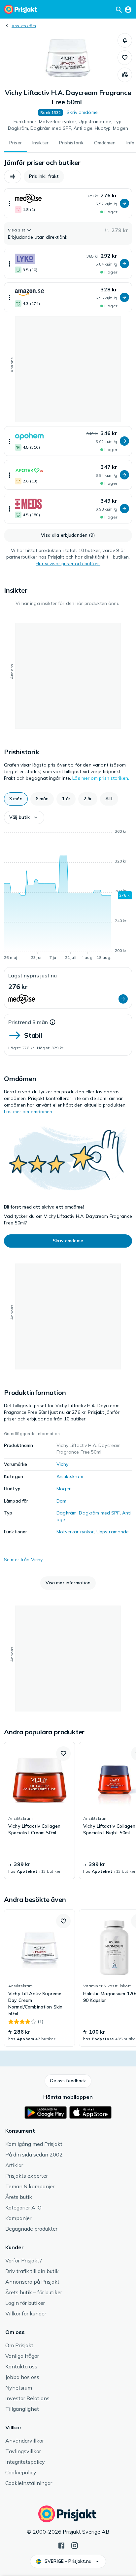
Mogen (64, 1489)
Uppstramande (113, 1532)
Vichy (62, 1464)
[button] (125, 40)
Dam (61, 1501)
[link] (39, 1810)
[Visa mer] (10, 203)
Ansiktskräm (24, 26)
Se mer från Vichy (23, 1560)
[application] (68, 896)
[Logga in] (128, 9)
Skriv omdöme (82, 112)
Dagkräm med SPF (99, 1513)
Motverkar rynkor (75, 1532)
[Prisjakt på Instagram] (75, 2545)
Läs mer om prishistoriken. (101, 778)
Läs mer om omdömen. (29, 1112)
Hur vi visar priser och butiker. (68, 564)
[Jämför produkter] (125, 75)
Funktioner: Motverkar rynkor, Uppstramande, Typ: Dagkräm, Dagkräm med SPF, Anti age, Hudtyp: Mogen (68, 125)
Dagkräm (67, 1513)
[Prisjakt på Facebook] (61, 2545)
